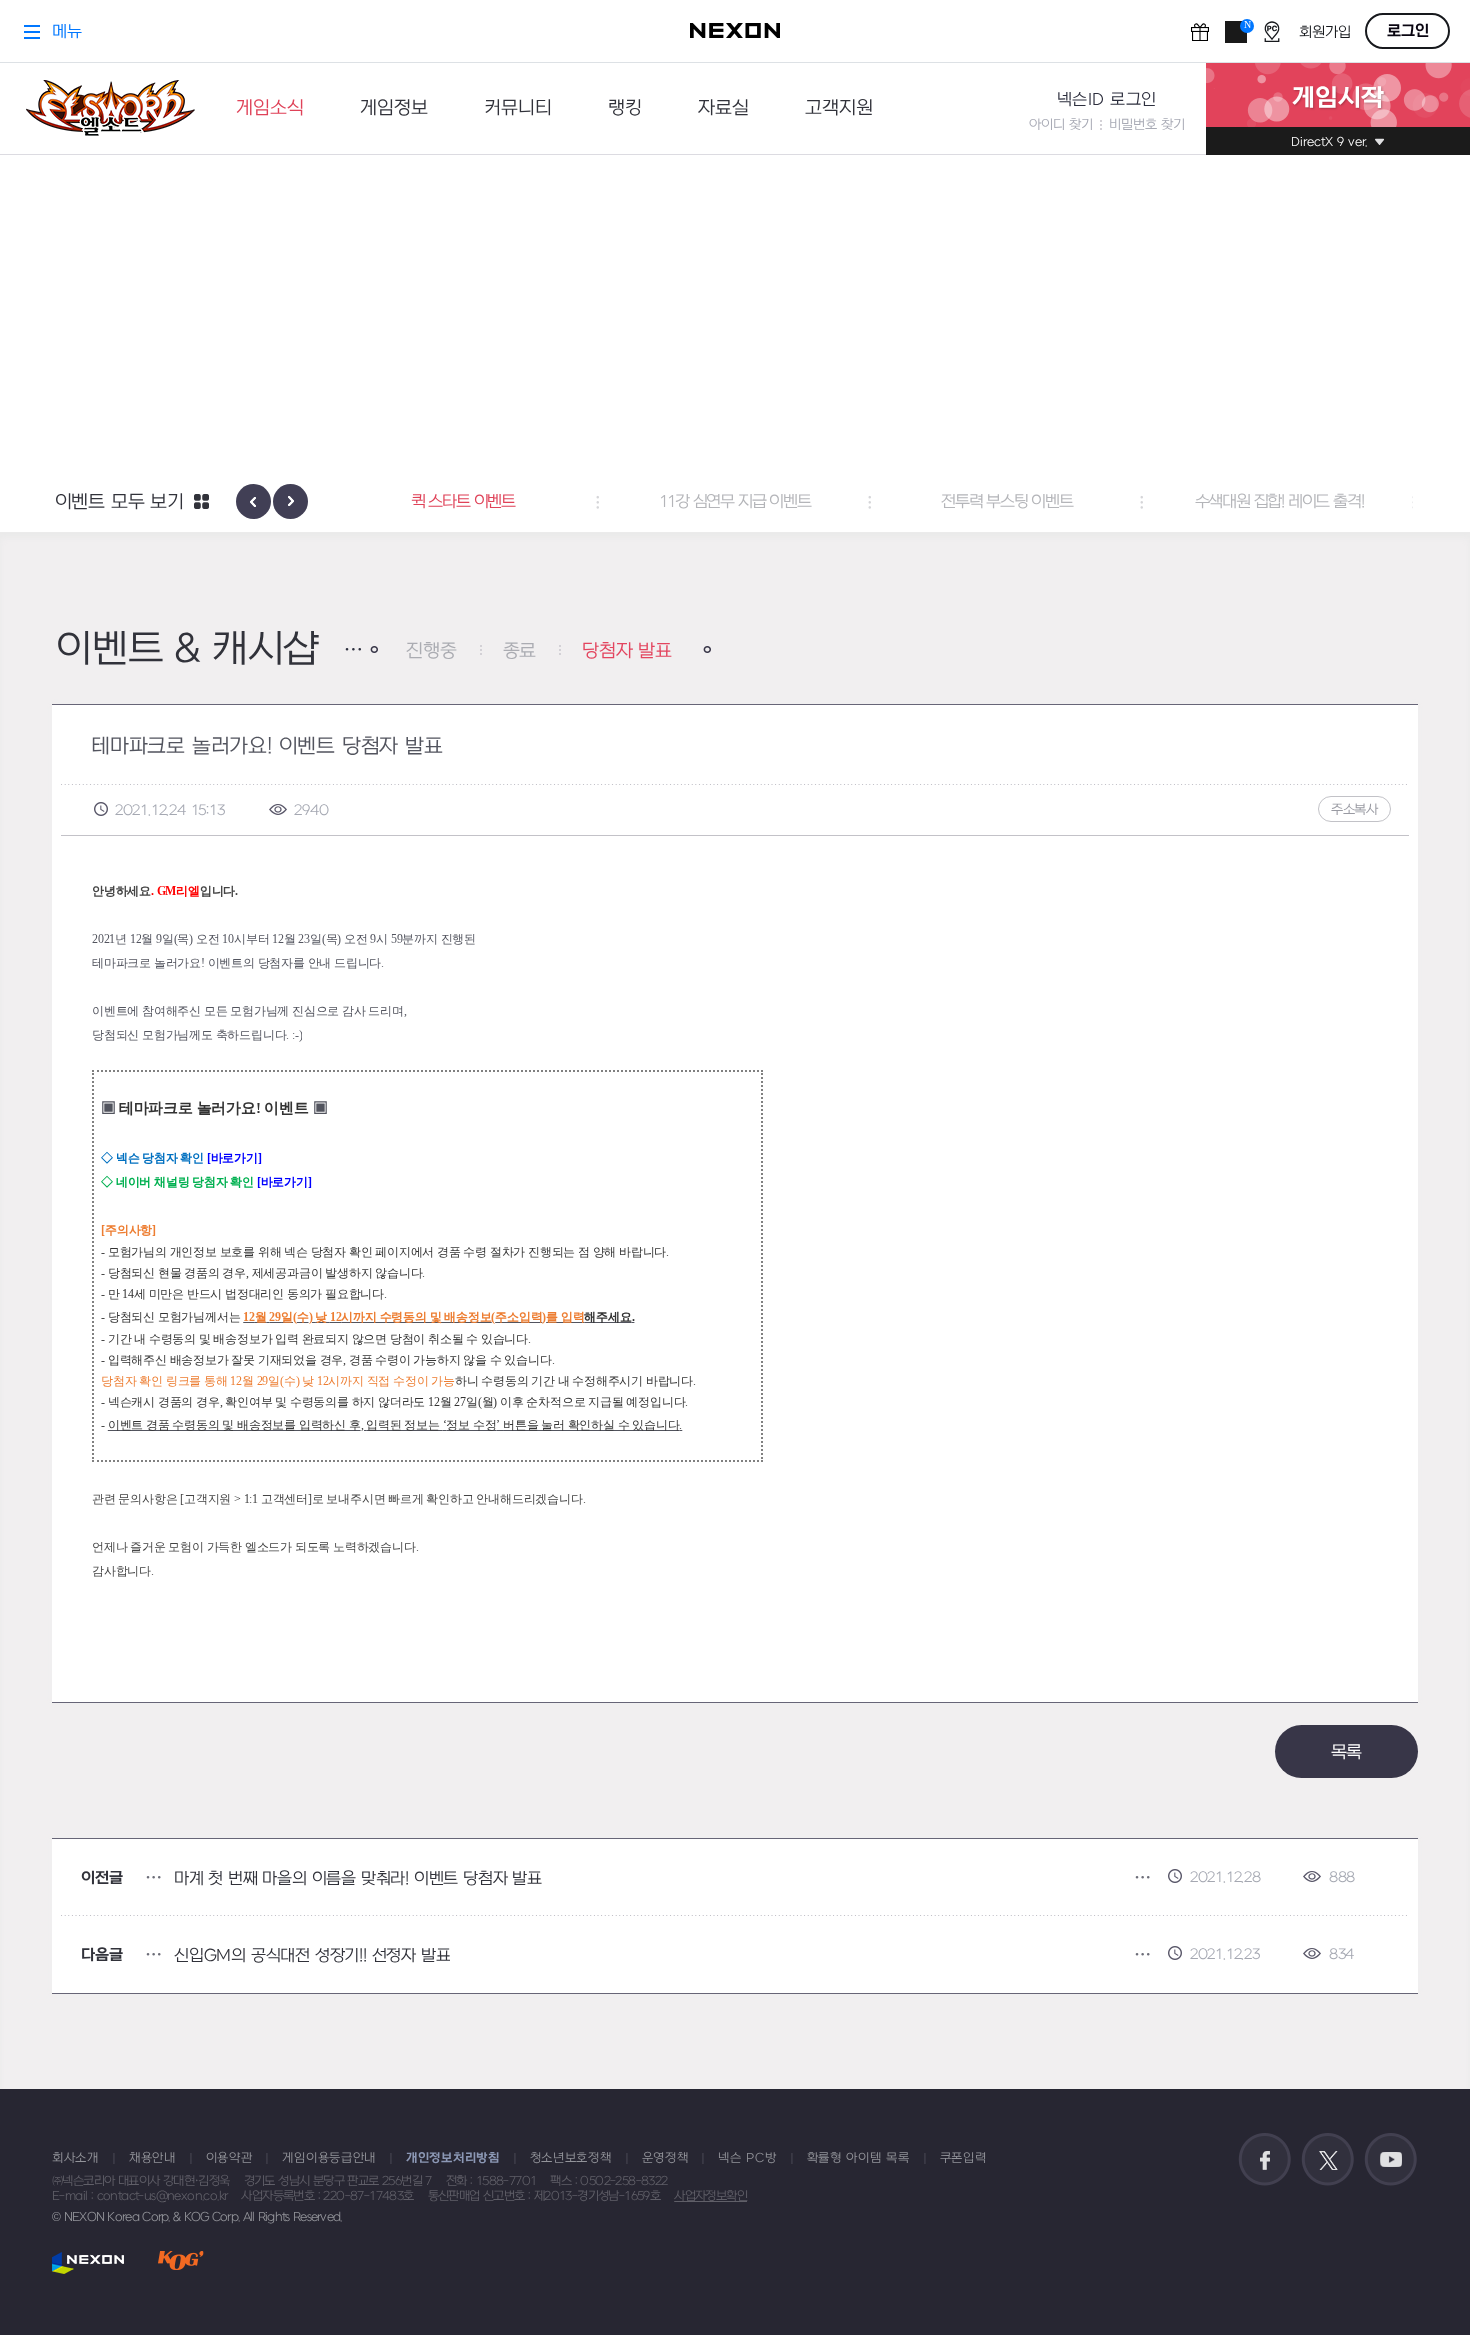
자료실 (723, 108)
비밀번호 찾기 (1147, 124)
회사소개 (75, 2158)
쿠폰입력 (963, 2158)
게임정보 (394, 108)
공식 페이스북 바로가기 (1265, 2160)
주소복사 (1354, 809)
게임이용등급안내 (329, 2158)
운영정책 (665, 2158)
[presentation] (253, 501)
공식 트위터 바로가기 (1328, 2160)
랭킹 (625, 108)
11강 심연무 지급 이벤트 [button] (734, 502)
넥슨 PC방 (747, 2158)
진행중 (431, 651)
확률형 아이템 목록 (858, 2158)
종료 (520, 651)
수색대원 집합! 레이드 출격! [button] (1279, 502)
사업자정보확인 (710, 2196)
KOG (181, 2262)
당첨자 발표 (627, 651)
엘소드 (104, 108)
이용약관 (229, 2158)
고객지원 (839, 108)
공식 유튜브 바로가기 (1391, 2160)
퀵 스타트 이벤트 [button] (463, 502)
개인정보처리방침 (453, 2158)
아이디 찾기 (1061, 124)
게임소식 (270, 108)
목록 (1347, 1752)
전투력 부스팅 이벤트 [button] (1007, 502)
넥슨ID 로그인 (1107, 100)
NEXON (88, 2262)
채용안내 (152, 2158)
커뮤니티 (518, 108)
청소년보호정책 (571, 2158)
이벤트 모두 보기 (119, 502)
